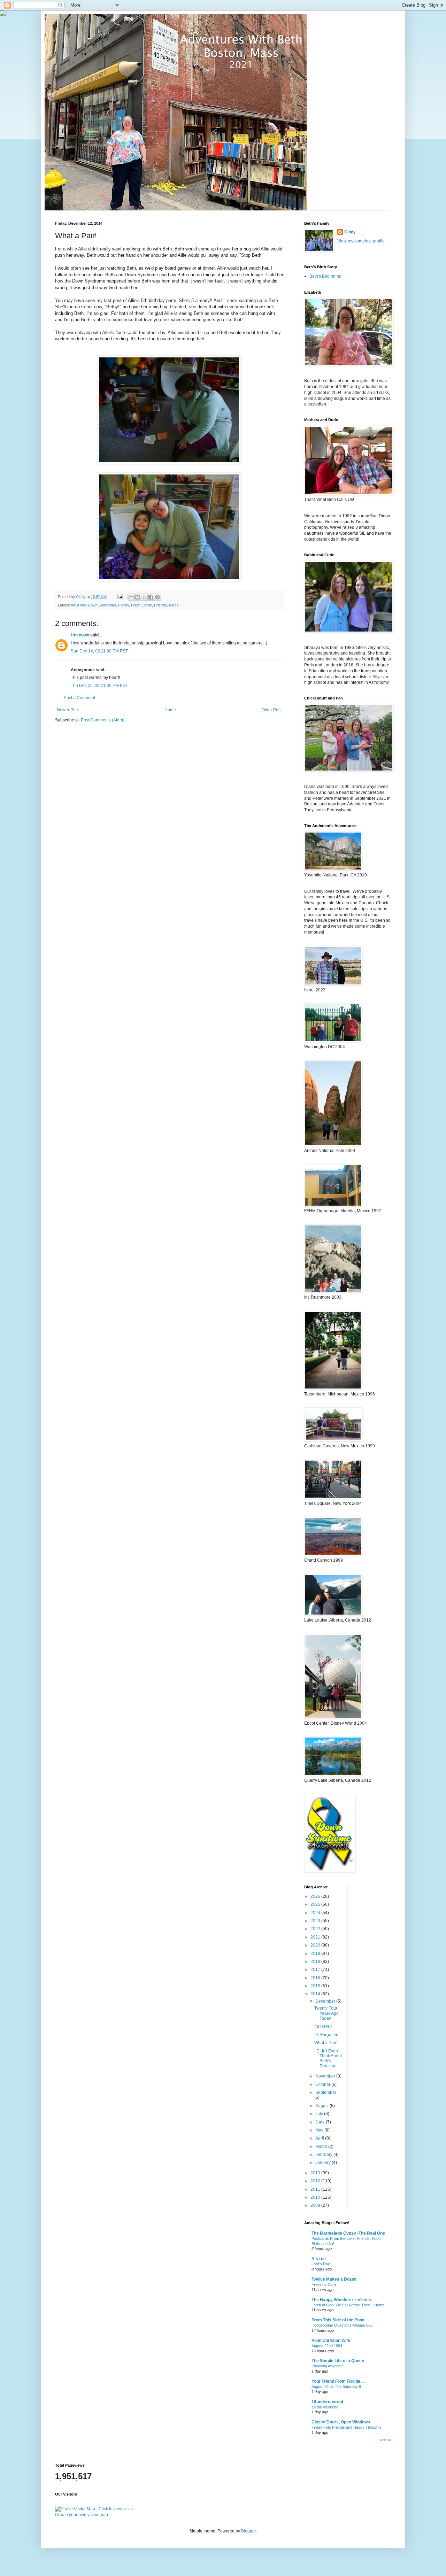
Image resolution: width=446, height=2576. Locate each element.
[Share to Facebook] (151, 597)
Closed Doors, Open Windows (341, 2422)
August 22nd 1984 (327, 2346)
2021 (316, 1937)
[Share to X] (144, 597)
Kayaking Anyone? (327, 2366)
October (323, 2084)
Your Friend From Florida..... (339, 2381)
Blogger (248, 2531)
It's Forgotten (326, 2035)
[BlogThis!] (138, 597)
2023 (316, 1921)
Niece (174, 605)
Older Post (272, 710)
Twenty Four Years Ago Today (326, 2013)
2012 (316, 2181)
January (324, 2163)
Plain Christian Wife (331, 2341)
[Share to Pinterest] (157, 597)
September (326, 2092)
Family (124, 605)
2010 (316, 2197)
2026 (316, 1896)
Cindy (350, 232)
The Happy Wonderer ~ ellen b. (342, 2300)
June (321, 2122)
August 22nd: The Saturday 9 (336, 2387)
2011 (316, 2189)
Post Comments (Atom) (103, 720)
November (326, 2076)
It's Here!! (323, 2026)
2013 (316, 2173)
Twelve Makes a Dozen (334, 2279)
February (324, 2155)
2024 (316, 1913)
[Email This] (131, 597)
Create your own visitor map (82, 2515)
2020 (316, 1945)
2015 (316, 1986)
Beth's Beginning (325, 276)
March (322, 2146)
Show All (385, 2440)
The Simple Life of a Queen (338, 2361)
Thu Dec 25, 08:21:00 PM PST (99, 686)
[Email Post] (120, 597)
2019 (316, 1954)
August (322, 2106)
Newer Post (68, 710)
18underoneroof (327, 2402)
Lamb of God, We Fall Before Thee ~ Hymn (348, 2305)
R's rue (319, 2259)
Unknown (80, 635)
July (320, 2114)
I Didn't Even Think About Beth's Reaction (328, 2059)
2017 (316, 1970)
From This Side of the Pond (338, 2320)
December (326, 2001)
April (320, 2138)
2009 (316, 2205)
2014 (316, 1994)
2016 (316, 1978)
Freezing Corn (324, 2284)
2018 (316, 1962)
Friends (160, 605)
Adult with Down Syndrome (93, 605)
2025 (316, 1904)
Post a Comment (79, 698)
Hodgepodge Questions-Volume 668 (342, 2325)
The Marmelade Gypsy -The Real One (348, 2233)
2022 (316, 1929)
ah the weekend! (325, 2407)
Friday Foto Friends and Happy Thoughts (347, 2427)
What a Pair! (326, 2043)
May (320, 2130)
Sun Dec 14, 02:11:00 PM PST (99, 651)
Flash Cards (141, 605)
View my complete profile (361, 241)
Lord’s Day (321, 2264)
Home (170, 710)
